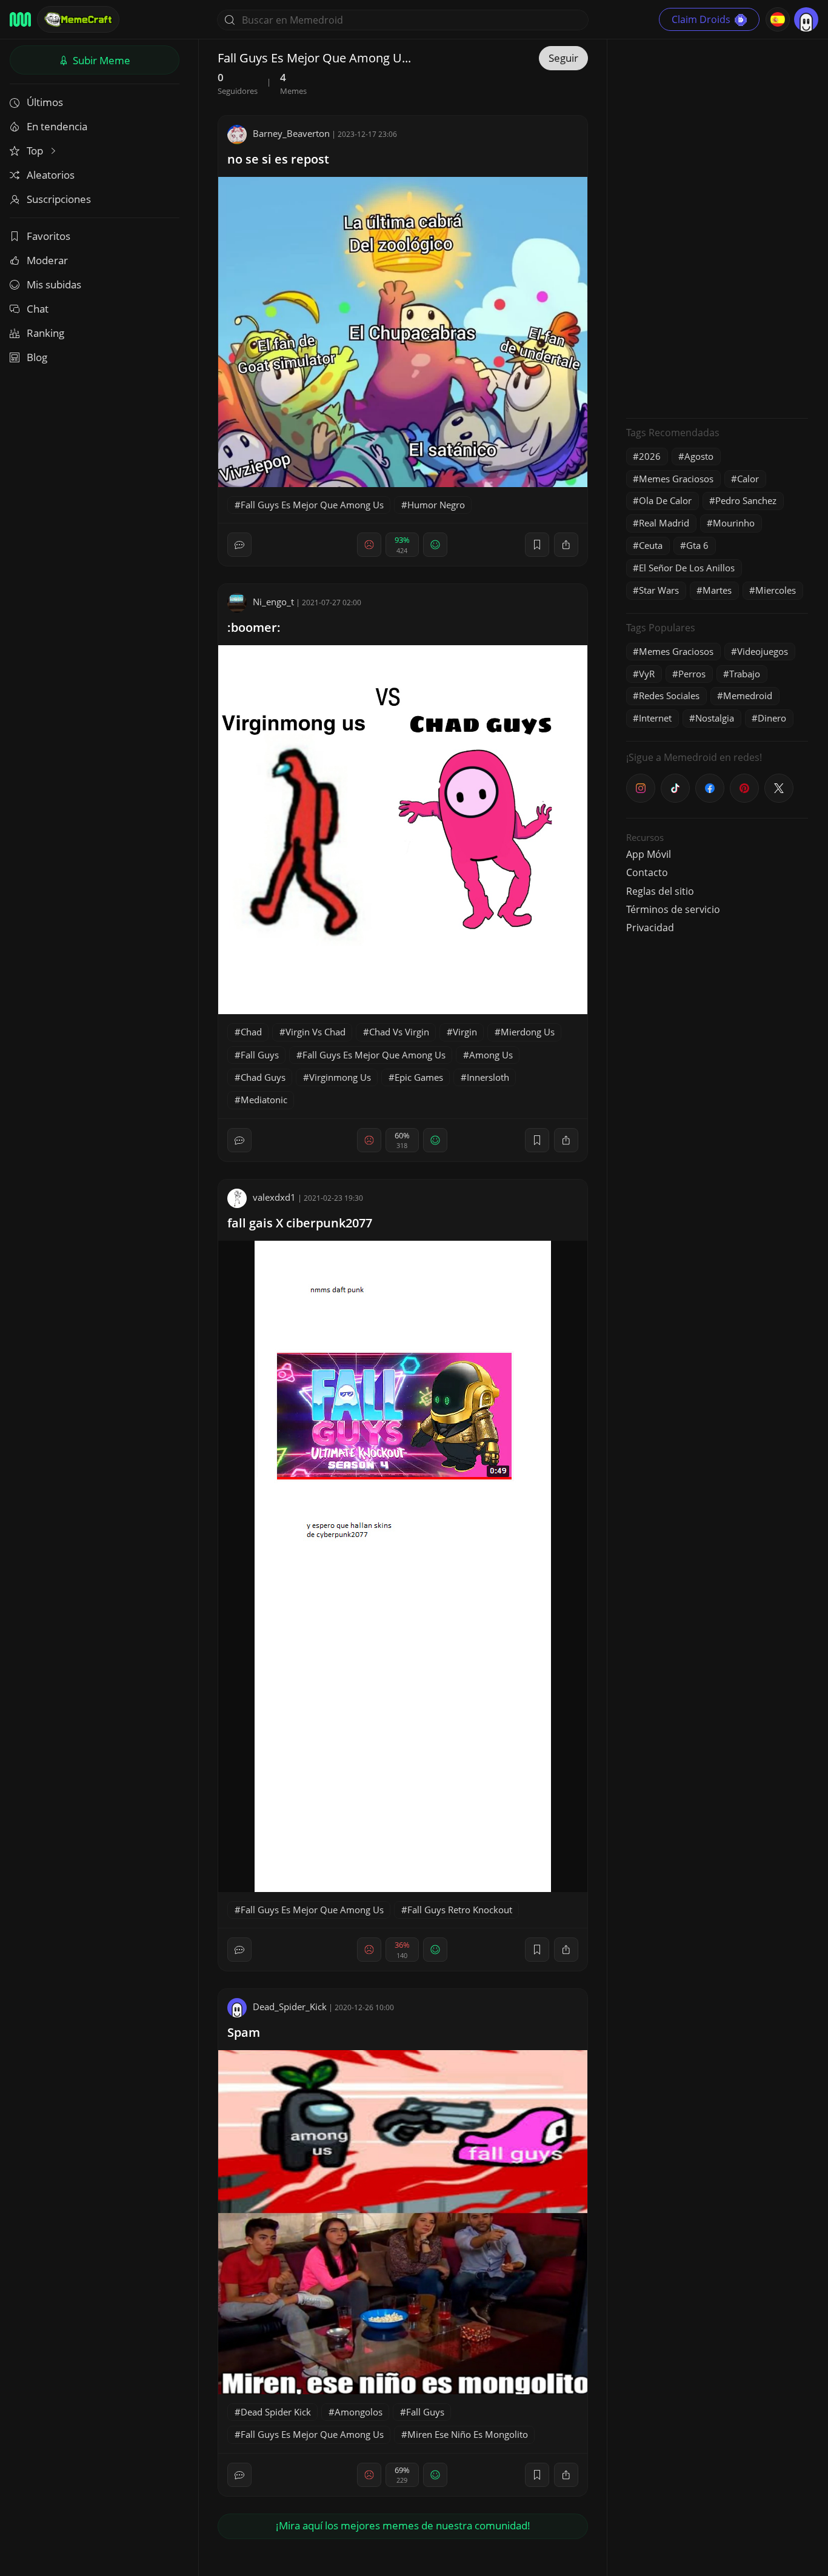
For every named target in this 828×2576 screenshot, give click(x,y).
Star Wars (659, 590)
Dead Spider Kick (276, 2412)
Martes (717, 590)
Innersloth (488, 1077)
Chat (38, 309)
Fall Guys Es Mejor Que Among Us (312, 505)
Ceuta (651, 545)
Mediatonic (264, 1100)
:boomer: (254, 627)
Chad (251, 1032)
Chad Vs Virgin (399, 1032)
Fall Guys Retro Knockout (460, 1910)
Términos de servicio (673, 909)
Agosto (699, 456)
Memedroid (748, 695)
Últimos (45, 102)
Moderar (47, 260)
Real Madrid (664, 523)
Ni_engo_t (273, 602)
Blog (37, 357)
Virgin (465, 1032)
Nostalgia (715, 718)
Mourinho (734, 523)
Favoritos (48, 236)
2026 (650, 456)
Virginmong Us (340, 1077)
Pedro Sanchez (746, 500)
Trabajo (745, 674)
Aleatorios (51, 175)
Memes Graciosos (676, 479)
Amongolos (359, 2412)
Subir (100, 60)
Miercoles (776, 590)
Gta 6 (697, 545)
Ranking (45, 333)
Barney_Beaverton (291, 133)
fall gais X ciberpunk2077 (300, 1223)
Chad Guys (263, 1077)
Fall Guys (260, 1055)
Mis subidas (54, 284)
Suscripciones (59, 199)
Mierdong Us (528, 1032)
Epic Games (419, 1077)
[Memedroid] (20, 19)
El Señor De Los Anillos (687, 568)
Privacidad (650, 928)
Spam (244, 2032)
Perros (692, 674)
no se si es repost (278, 159)
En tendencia (57, 126)
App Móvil (649, 854)
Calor (748, 479)
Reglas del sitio (660, 891)
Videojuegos (763, 651)
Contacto (647, 872)
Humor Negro (436, 505)
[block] (566, 545)
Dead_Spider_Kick (290, 2007)
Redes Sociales (669, 695)
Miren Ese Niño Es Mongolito (468, 2434)
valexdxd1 (274, 1197)
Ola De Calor (665, 500)
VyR (647, 674)
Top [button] (36, 151)
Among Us (491, 1055)
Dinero (772, 718)
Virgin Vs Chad (316, 1032)
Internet (655, 718)
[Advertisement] (717, 227)
